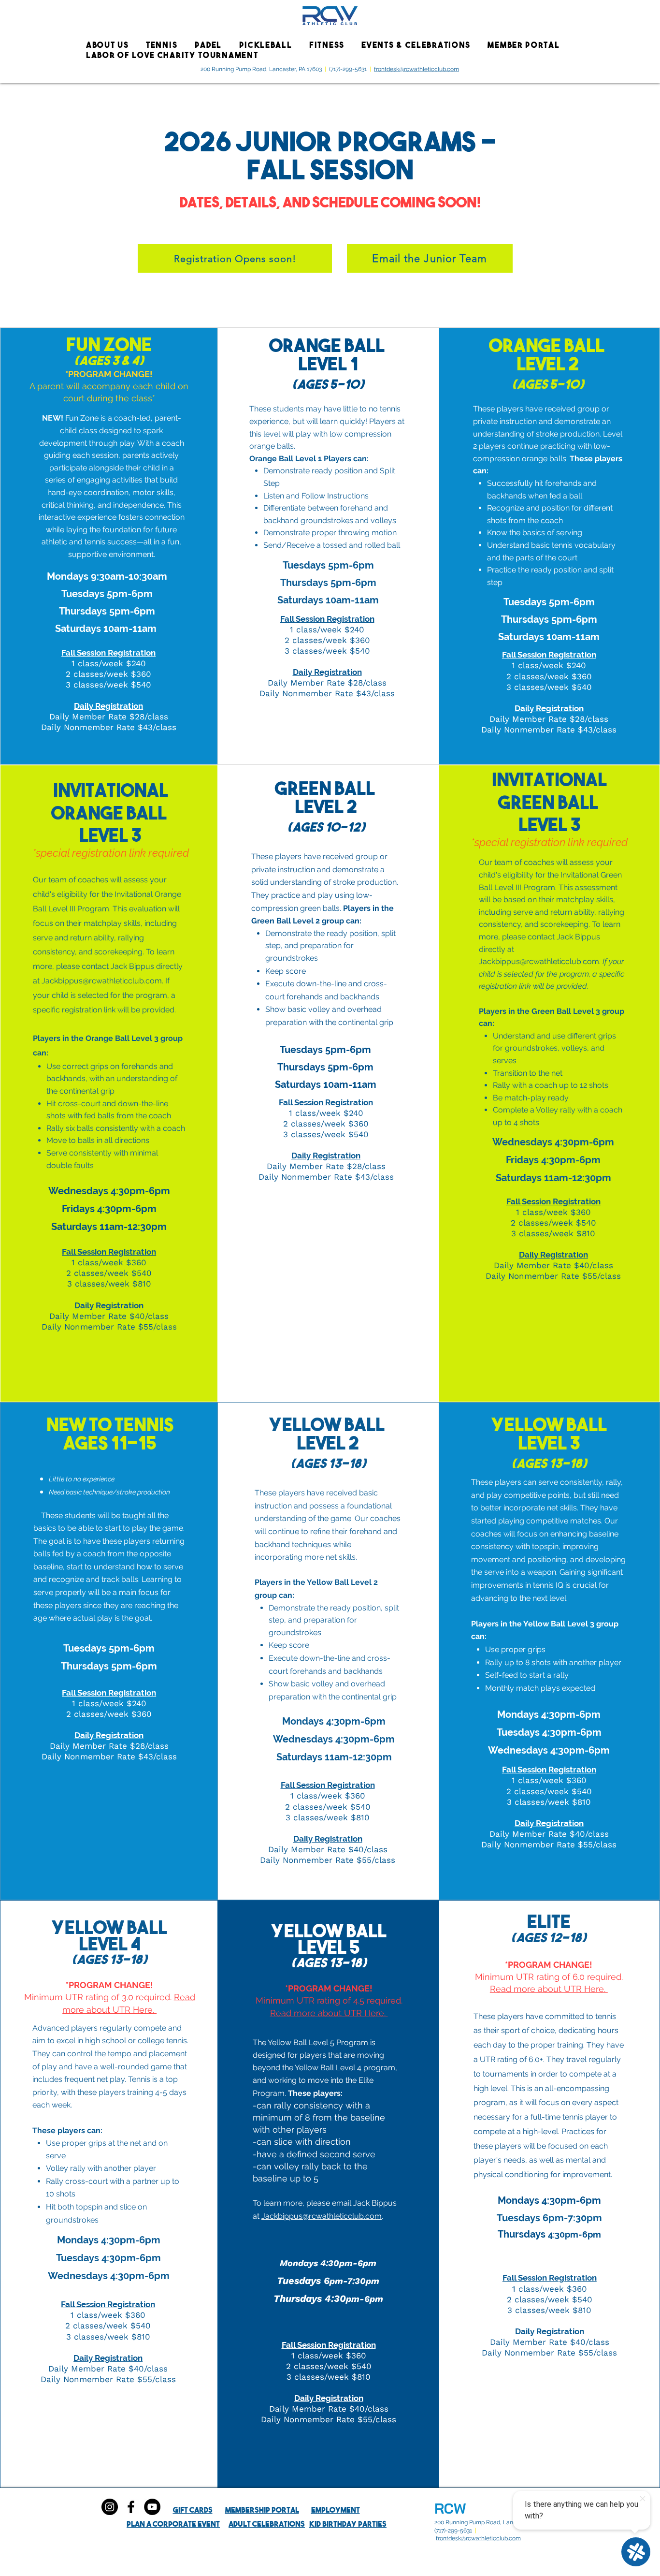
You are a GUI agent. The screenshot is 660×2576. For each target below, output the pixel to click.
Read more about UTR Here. (329, 2013)
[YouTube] (152, 2507)
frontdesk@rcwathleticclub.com (416, 69)
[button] (110, 45)
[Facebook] (131, 2507)
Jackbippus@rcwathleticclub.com (102, 981)
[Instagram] (110, 2507)
